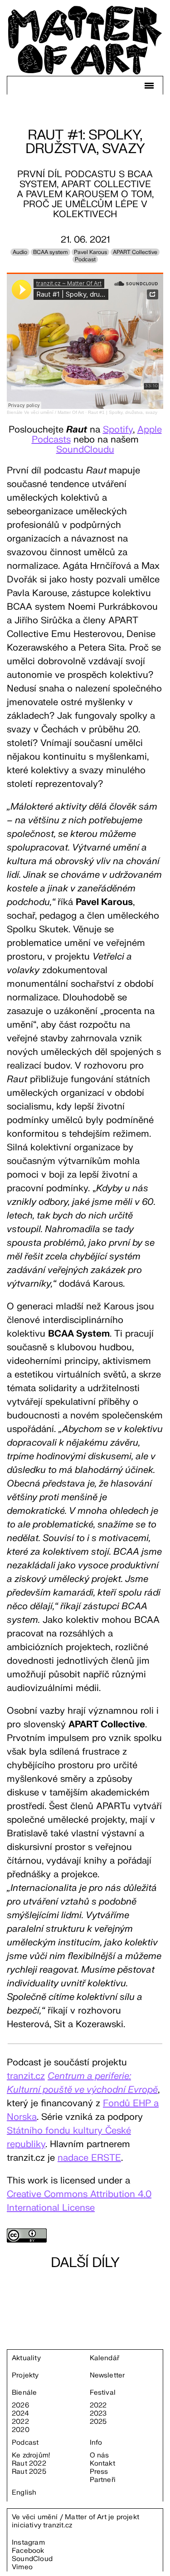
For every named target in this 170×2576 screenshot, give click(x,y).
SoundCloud (32, 2559)
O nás (100, 2456)
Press (99, 2472)
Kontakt (102, 2464)
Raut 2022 (29, 2464)
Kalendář (105, 2358)
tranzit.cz (58, 2525)
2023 (98, 2414)
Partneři (103, 2480)
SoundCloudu (85, 450)
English (24, 2493)
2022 (20, 2422)
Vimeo (22, 2567)
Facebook (28, 2551)
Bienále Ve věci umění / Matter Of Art (45, 412)
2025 (98, 2422)
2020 (21, 2430)
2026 (20, 2406)
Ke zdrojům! (31, 2456)
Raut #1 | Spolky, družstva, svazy (123, 412)
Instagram (28, 2543)
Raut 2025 (29, 2472)
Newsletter (107, 2376)
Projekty (25, 2376)
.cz (39, 2076)
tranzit (20, 2076)
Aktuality (26, 2358)
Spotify (118, 430)
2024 (20, 2414)
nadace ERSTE (89, 2158)
